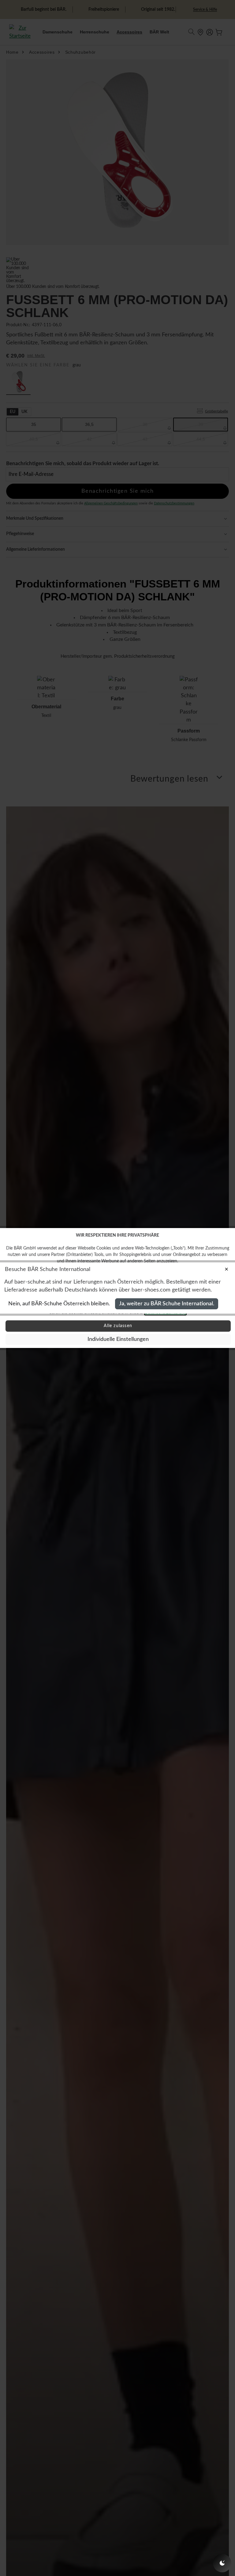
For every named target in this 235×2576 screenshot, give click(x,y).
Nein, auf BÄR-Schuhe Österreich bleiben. (59, 1304)
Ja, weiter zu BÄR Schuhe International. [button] (167, 1304)
